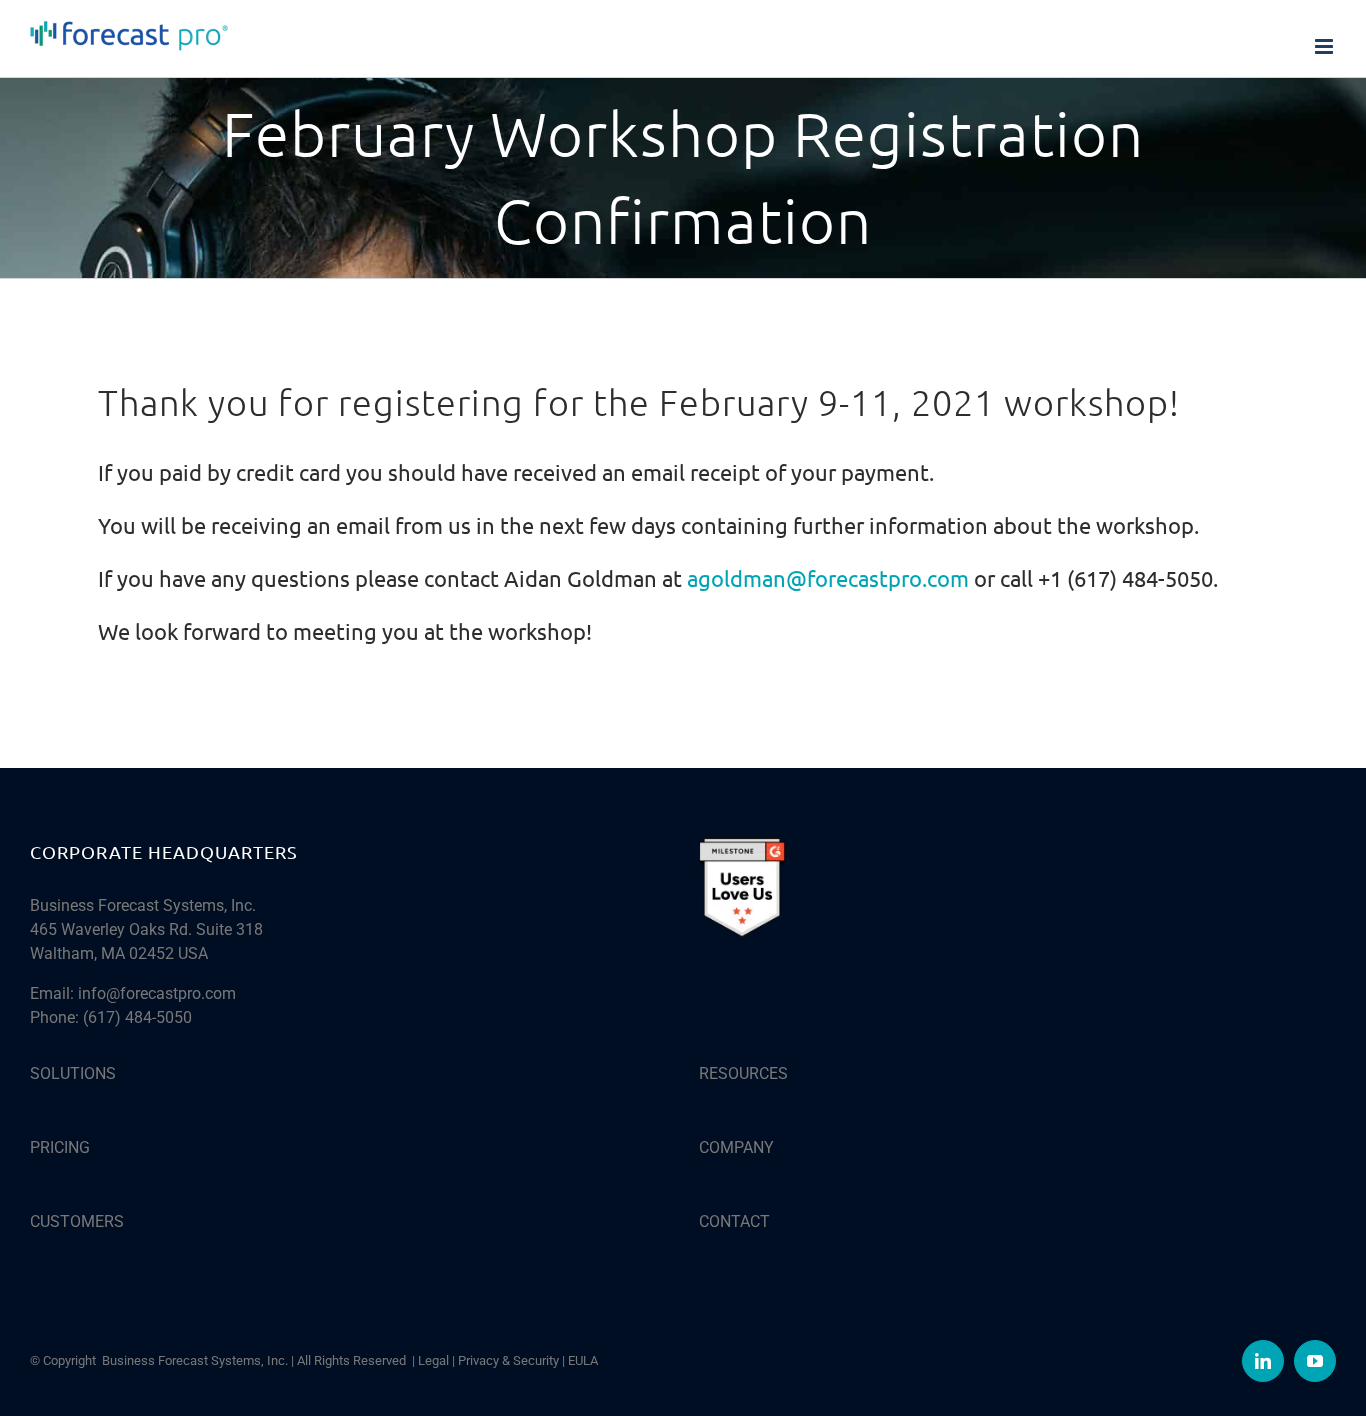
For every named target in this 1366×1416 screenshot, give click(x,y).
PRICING (60, 1147)
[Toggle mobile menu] (1325, 46)
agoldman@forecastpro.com (828, 578)
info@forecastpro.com (157, 993)
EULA (583, 1360)
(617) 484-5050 (137, 1017)
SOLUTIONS (73, 1073)
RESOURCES (743, 1073)
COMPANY (736, 1147)
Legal (433, 1360)
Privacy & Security (508, 1360)
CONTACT (734, 1221)
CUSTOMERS (77, 1221)
